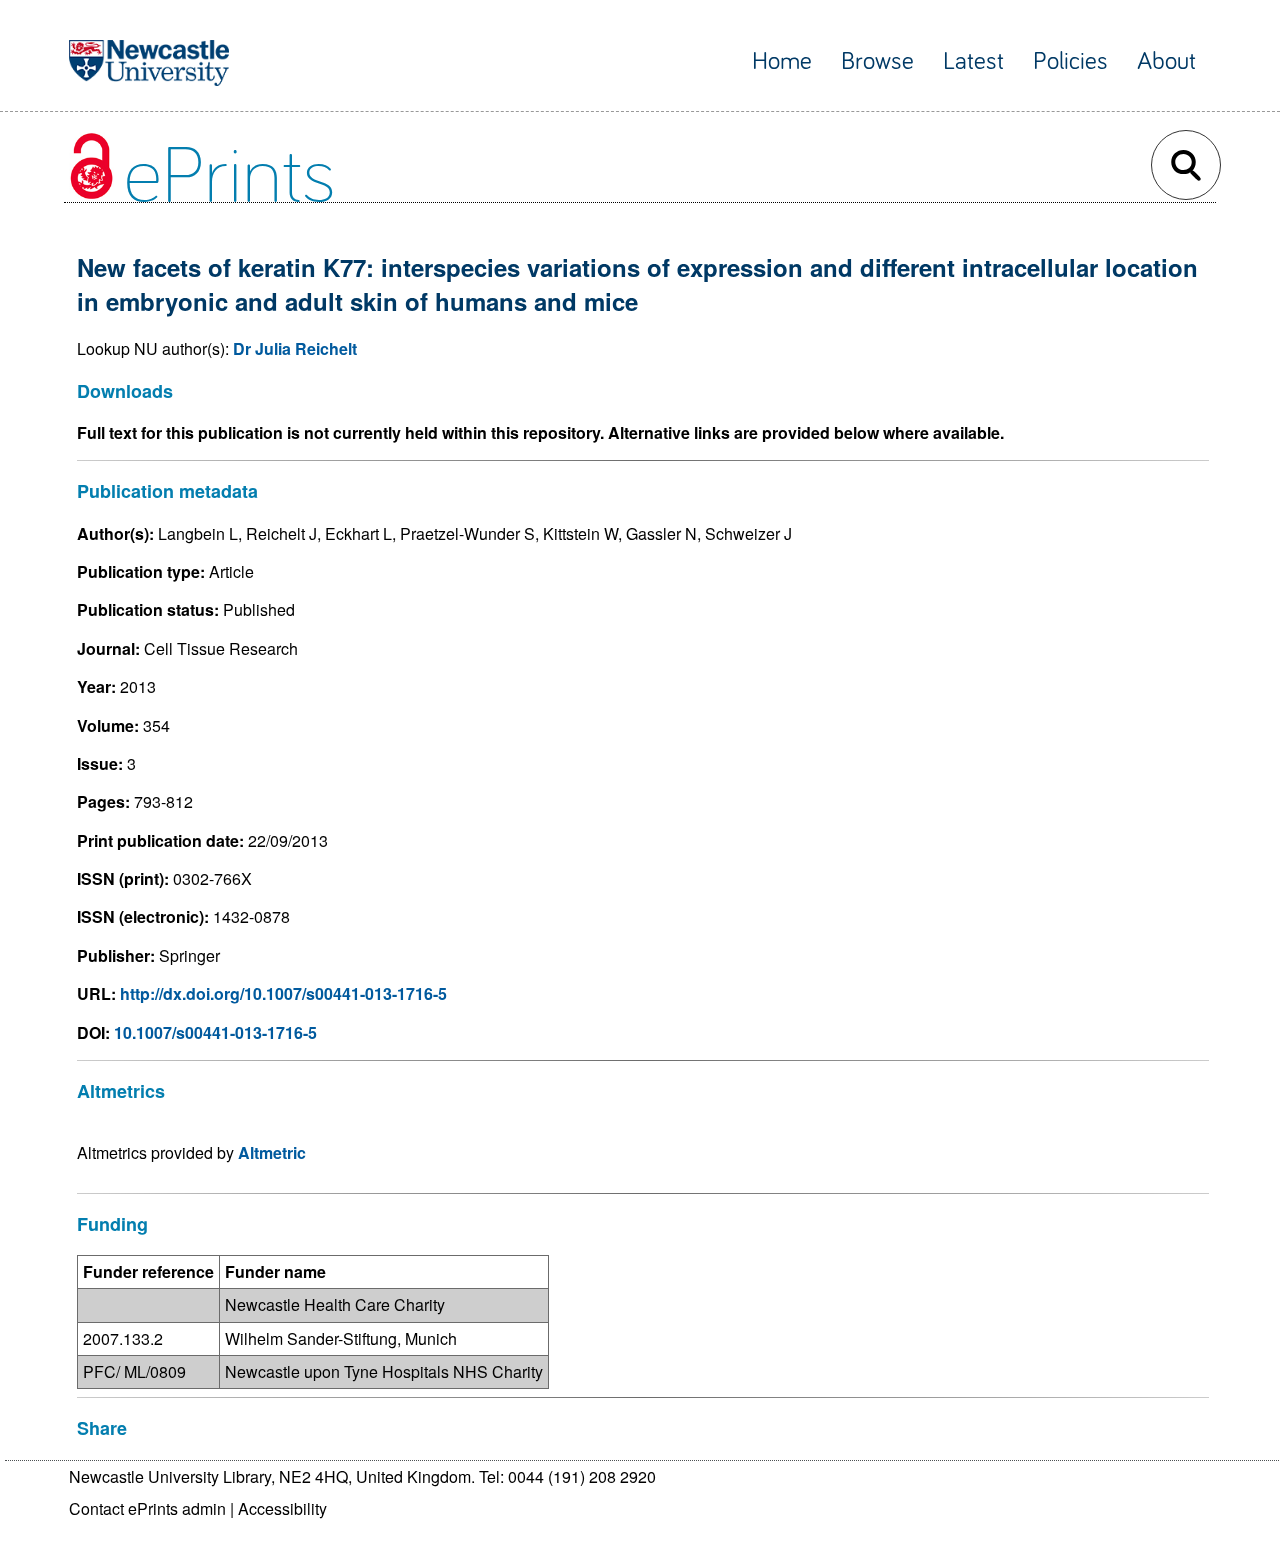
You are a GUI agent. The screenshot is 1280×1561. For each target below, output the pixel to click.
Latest (973, 61)
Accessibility (282, 1508)
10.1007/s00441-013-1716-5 (215, 1032)
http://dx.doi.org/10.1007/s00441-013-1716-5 (283, 993)
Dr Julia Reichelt (295, 348)
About (1166, 61)
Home (782, 61)
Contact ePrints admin (147, 1508)
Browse (877, 61)
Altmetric (272, 1152)
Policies (1070, 61)
